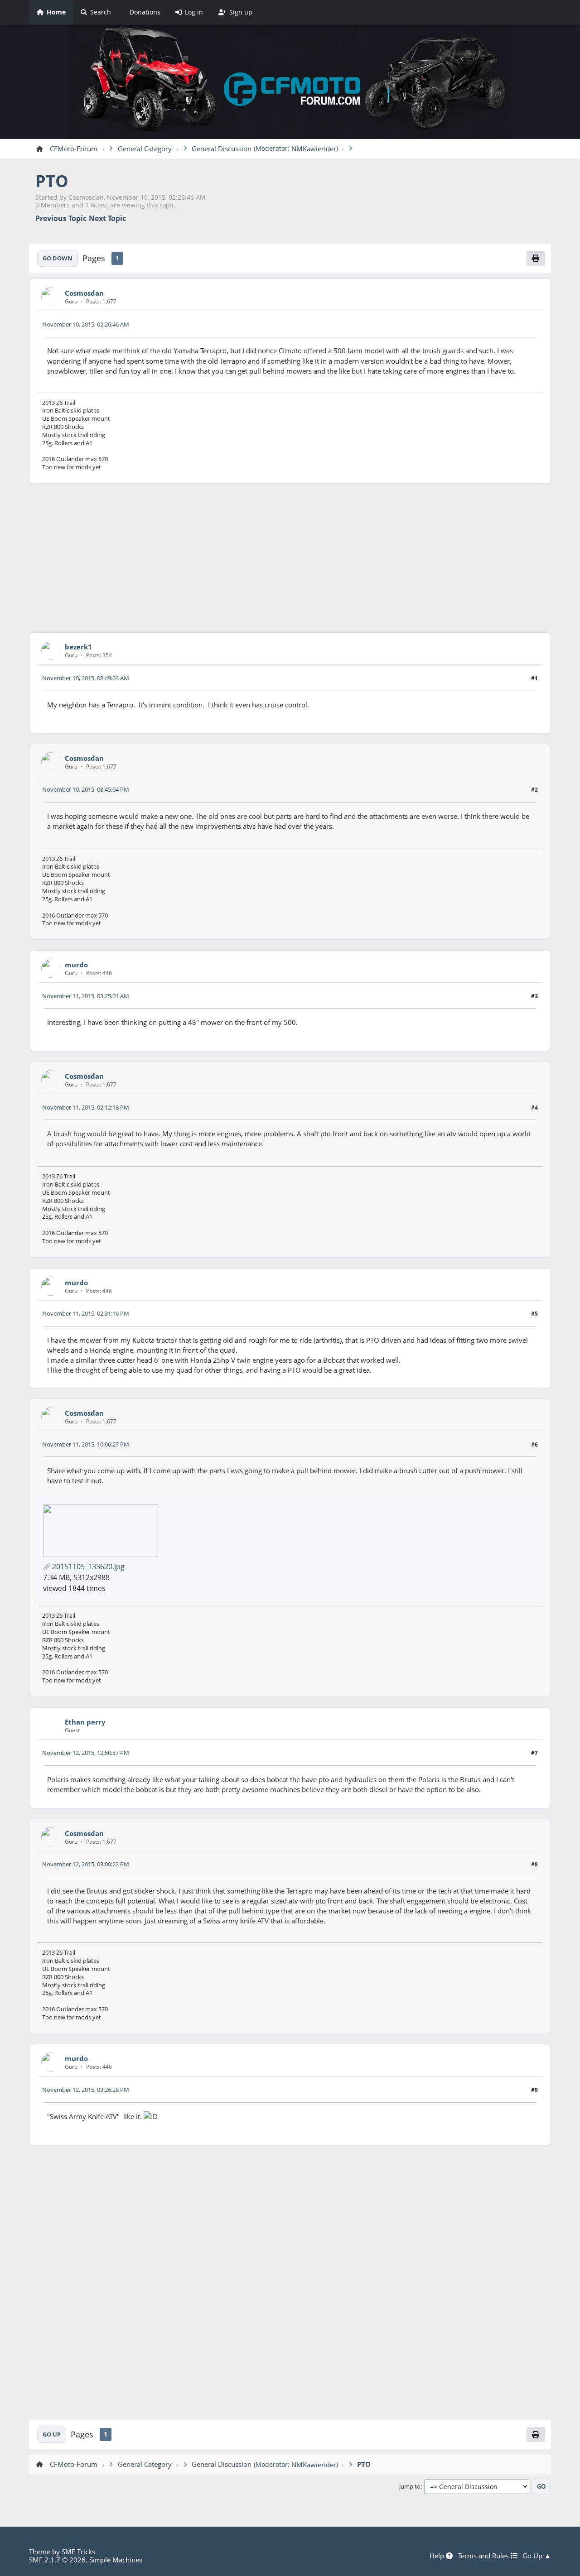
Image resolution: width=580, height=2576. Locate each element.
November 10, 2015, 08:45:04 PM (86, 789)
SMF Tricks (78, 2552)
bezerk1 (78, 647)
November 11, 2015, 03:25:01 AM (86, 996)
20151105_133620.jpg (87, 1567)
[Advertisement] (290, 558)
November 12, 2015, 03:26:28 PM (86, 2090)
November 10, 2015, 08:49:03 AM (86, 678)
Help (438, 2556)
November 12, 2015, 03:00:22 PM (86, 1864)
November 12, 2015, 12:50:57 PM (86, 1753)
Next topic (107, 219)
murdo (76, 965)
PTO (52, 181)
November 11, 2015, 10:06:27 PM (86, 1444)
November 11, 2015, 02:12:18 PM (86, 1107)
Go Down (58, 258)
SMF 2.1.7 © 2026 (57, 2560)
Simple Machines (116, 2560)
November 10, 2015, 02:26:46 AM (86, 324)
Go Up (52, 2434)
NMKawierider (314, 149)
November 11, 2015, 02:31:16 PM (86, 1313)
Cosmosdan (84, 293)
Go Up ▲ (537, 2556)
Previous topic (61, 219)
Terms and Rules (484, 2556)
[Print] (536, 258)
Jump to (410, 2487)
